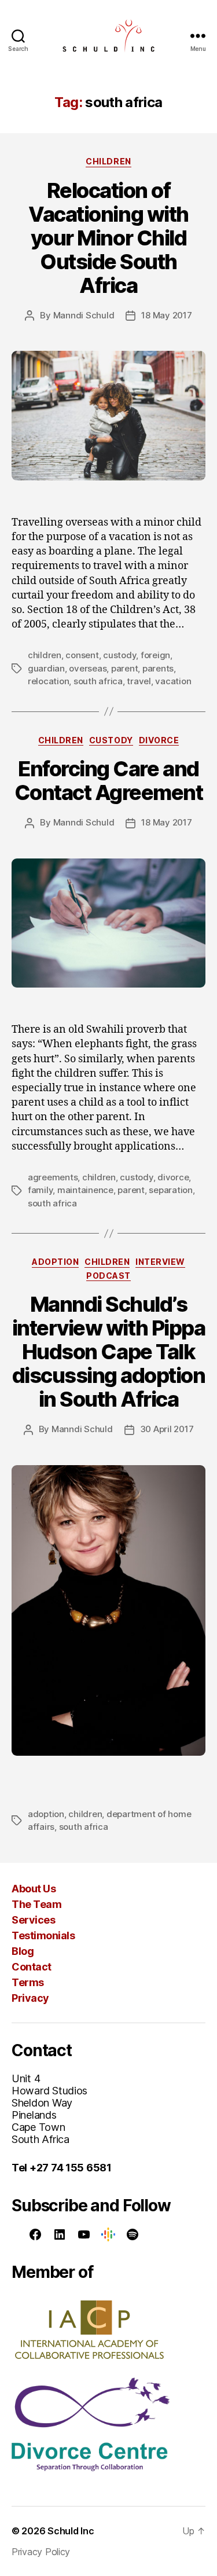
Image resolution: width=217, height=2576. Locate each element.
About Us (34, 1889)
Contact (32, 1967)
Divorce (159, 740)
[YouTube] (84, 2234)
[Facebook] (35, 2234)
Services (33, 1920)
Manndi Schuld (84, 315)
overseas (88, 668)
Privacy (30, 1998)
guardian (46, 668)
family (40, 1190)
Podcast (108, 1276)
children (45, 655)
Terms (28, 1982)
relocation (48, 681)
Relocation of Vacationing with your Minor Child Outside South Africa (108, 238)
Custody (111, 740)
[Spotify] (133, 2234)
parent (124, 668)
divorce (173, 1177)
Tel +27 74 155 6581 (62, 2168)
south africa (98, 681)
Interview (160, 1262)
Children (108, 161)
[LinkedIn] (60, 2234)
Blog (23, 1951)
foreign (155, 655)
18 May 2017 (166, 315)
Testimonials (43, 1935)
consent (82, 655)
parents (158, 668)
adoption (46, 1814)
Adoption (55, 1262)
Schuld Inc (71, 2531)
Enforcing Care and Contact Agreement (109, 781)
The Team (36, 1904)
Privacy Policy (41, 2552)
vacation (173, 681)
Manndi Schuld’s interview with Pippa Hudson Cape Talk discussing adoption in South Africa (109, 1352)
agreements (53, 1177)
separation (170, 1190)
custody (119, 655)
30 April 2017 (167, 1429)
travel (139, 681)
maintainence (85, 1190)
